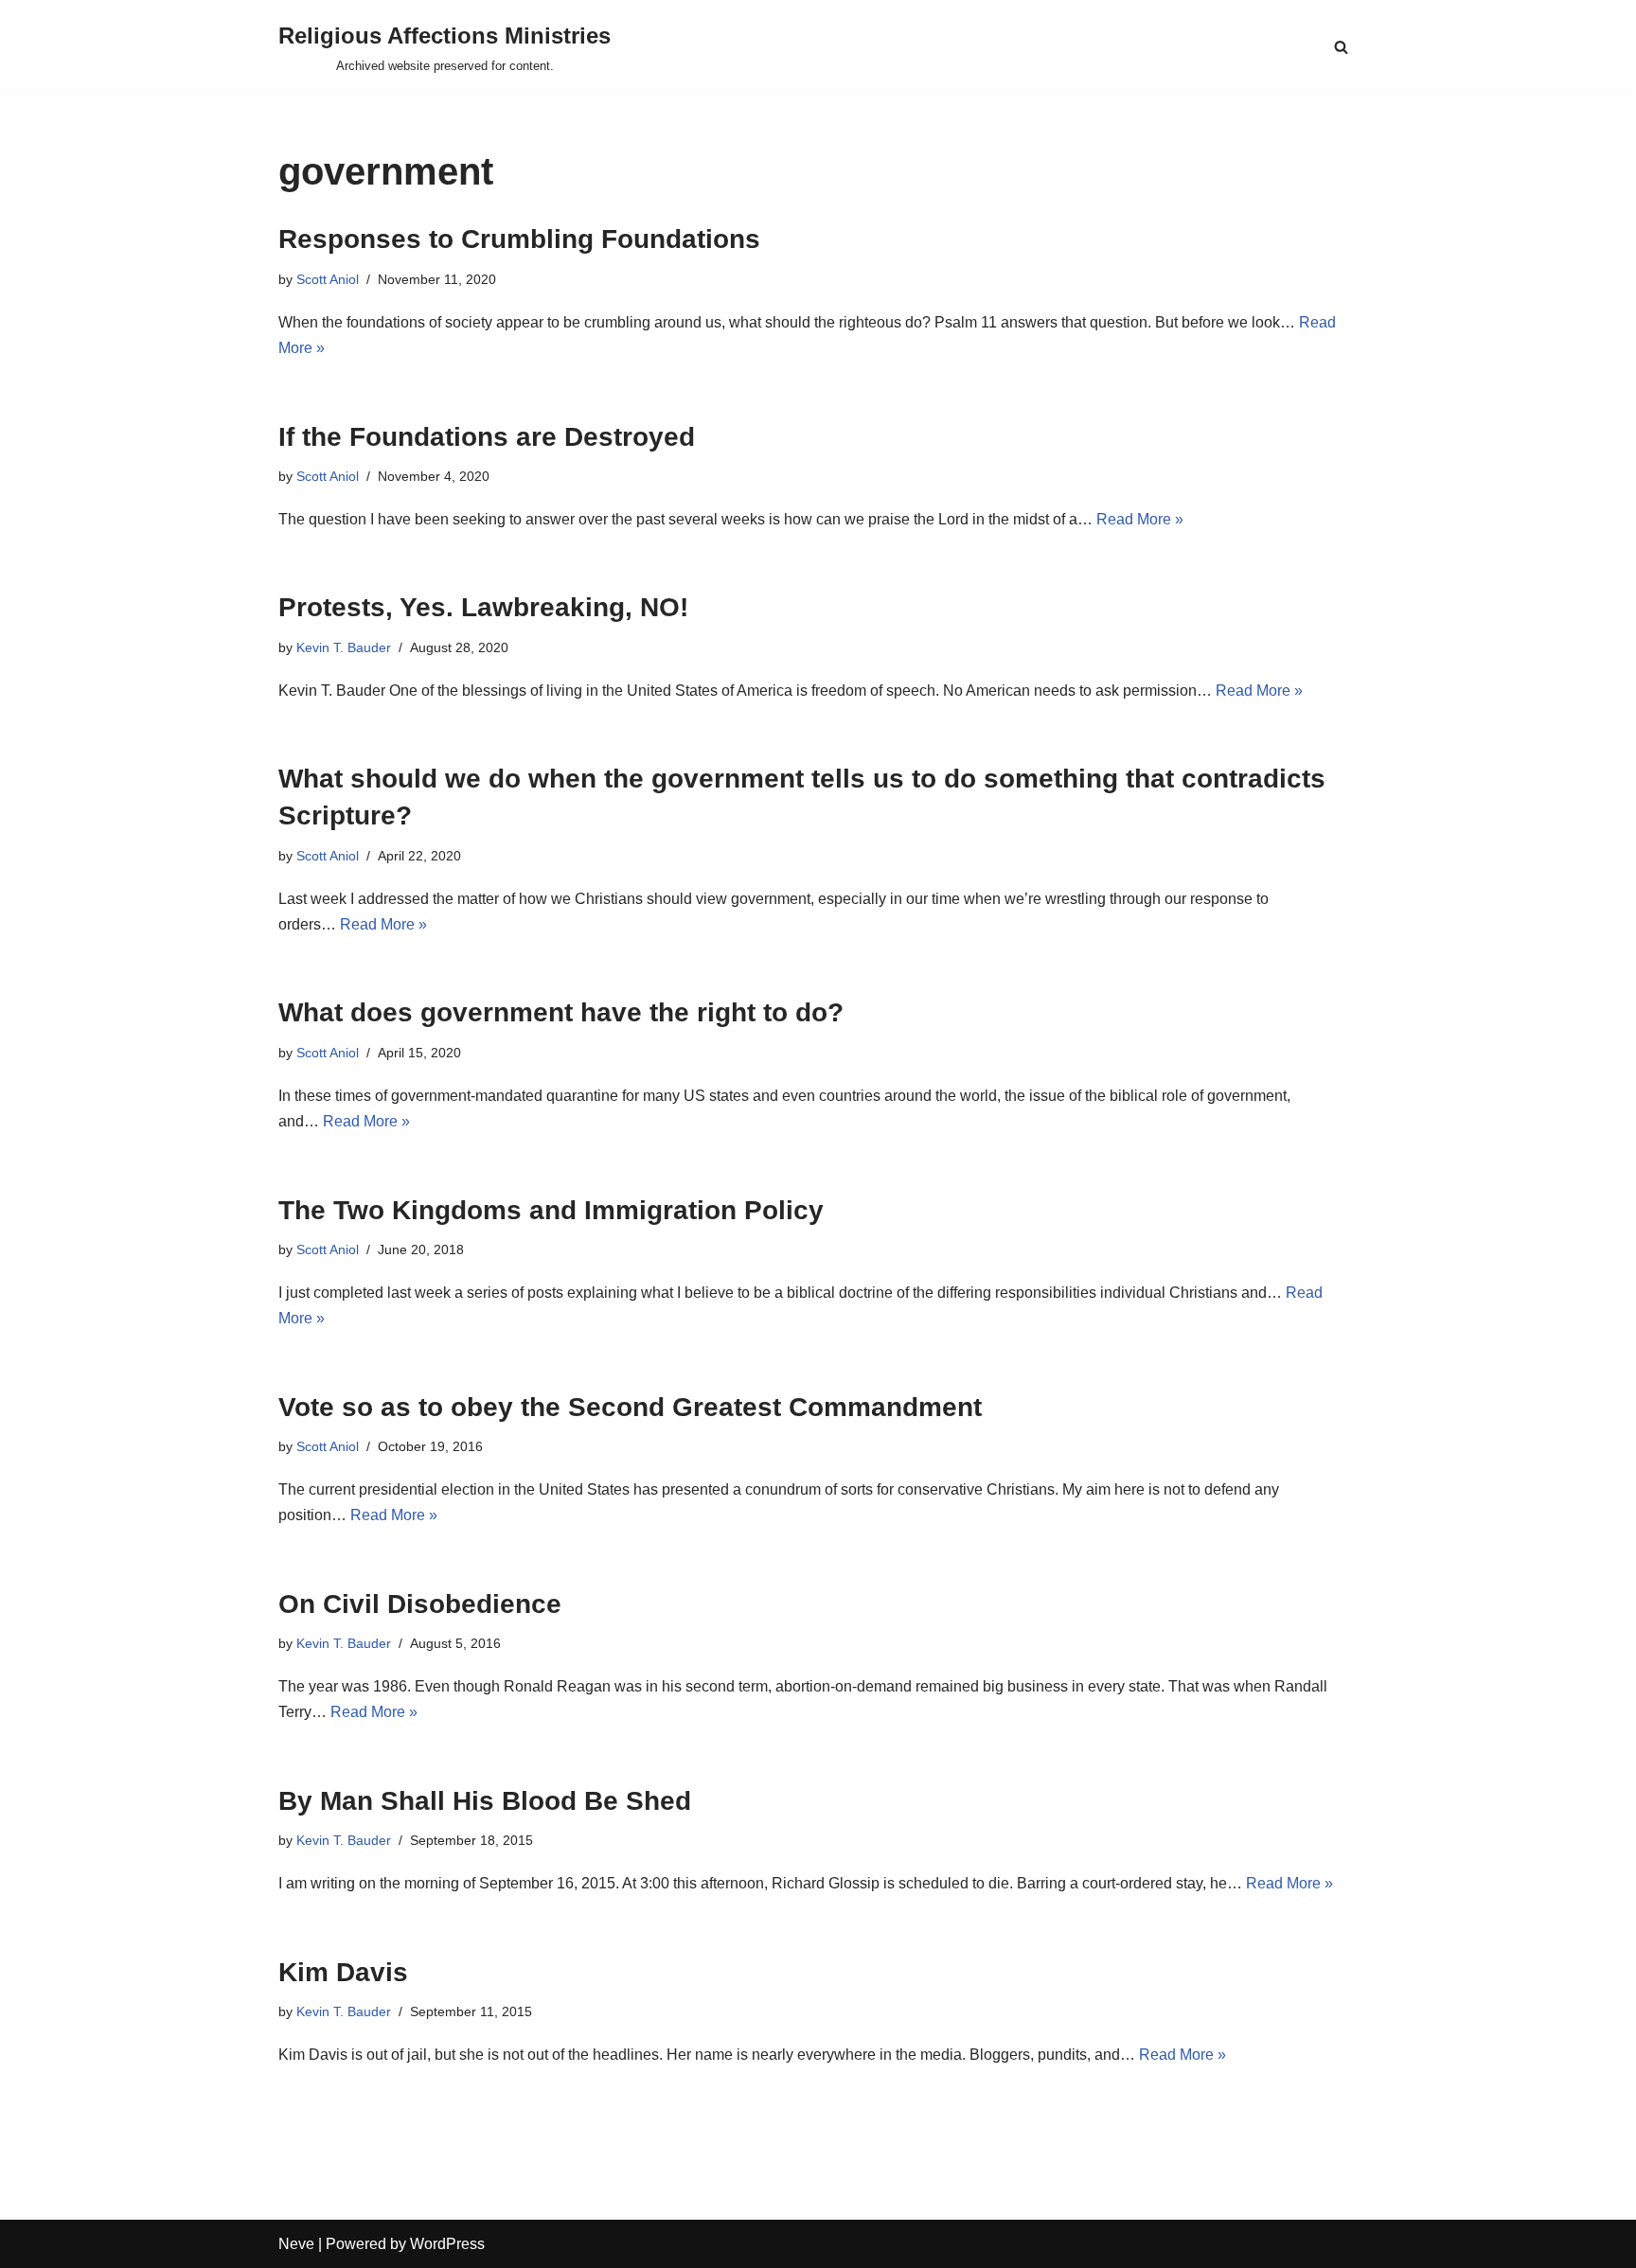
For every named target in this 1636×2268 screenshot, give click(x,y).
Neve (296, 2244)
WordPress (447, 2244)
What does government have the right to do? (561, 1012)
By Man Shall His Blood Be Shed (485, 1801)
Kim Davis (343, 1972)
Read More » (1140, 519)
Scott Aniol (328, 279)
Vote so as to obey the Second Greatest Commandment (630, 1407)
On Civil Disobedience (420, 1604)
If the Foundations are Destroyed (487, 437)
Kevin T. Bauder (344, 647)
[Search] (1341, 47)
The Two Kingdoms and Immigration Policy (551, 1210)
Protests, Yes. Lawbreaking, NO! (483, 607)
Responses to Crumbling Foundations (519, 239)
